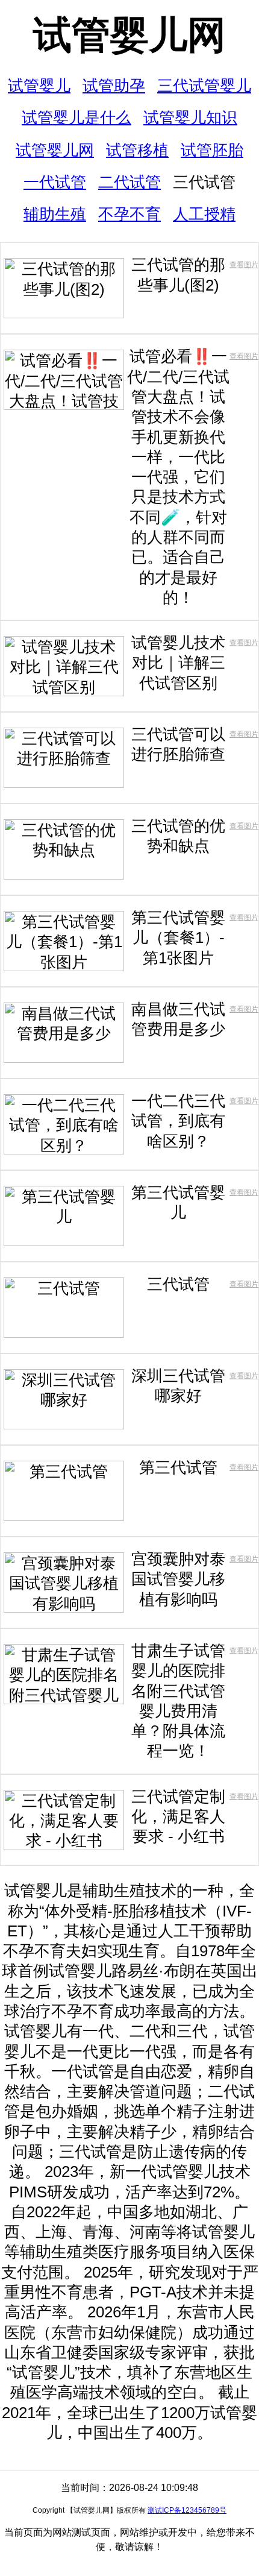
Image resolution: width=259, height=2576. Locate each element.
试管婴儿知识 (190, 118)
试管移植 (137, 150)
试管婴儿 (39, 86)
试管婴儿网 (129, 35)
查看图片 (244, 265)
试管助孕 (114, 86)
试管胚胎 (212, 150)
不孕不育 (129, 214)
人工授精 (204, 214)
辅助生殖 (55, 214)
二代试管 (129, 182)
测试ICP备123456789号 (187, 2510)
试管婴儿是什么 (76, 118)
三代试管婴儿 (204, 86)
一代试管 (55, 182)
